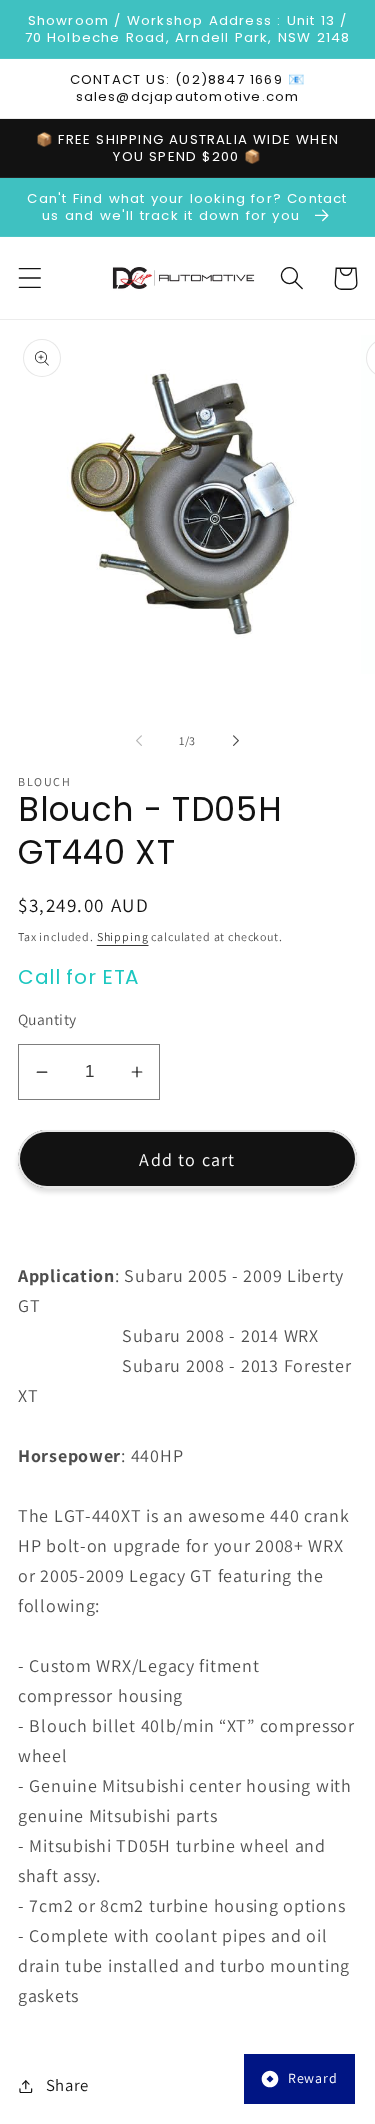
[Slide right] (236, 741)
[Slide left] (139, 741)
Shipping (123, 936)
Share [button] (67, 2085)
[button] (30, 278)
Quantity (47, 1019)
